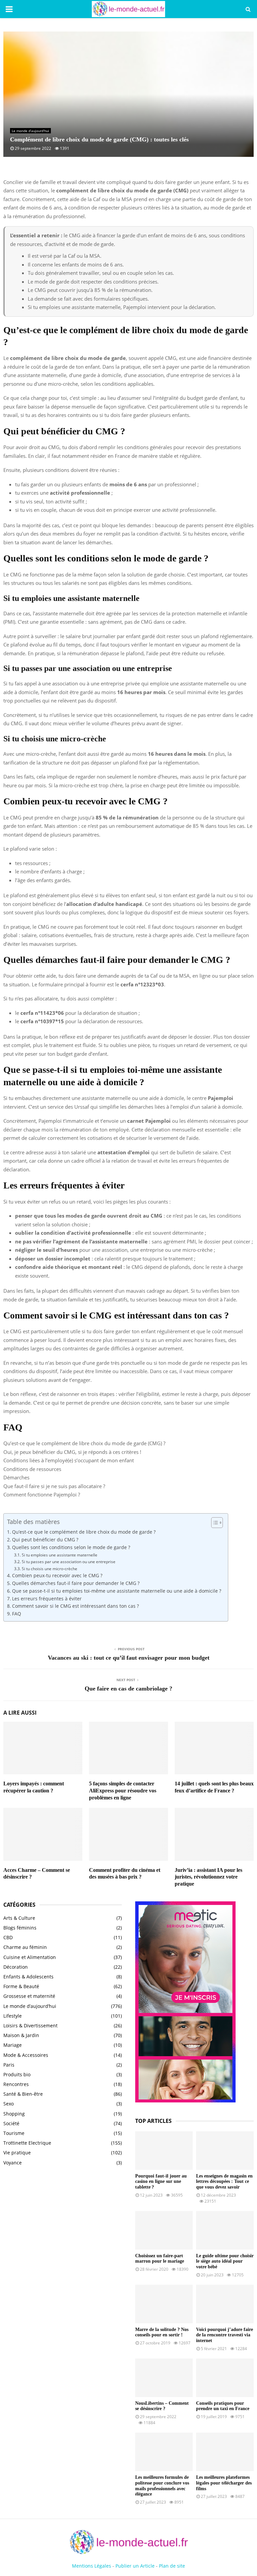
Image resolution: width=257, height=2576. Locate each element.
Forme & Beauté (21, 1986)
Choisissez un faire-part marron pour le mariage (160, 2259)
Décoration (16, 1967)
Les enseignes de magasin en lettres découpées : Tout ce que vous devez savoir (224, 2182)
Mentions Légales (92, 2566)
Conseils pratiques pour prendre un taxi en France (223, 2406)
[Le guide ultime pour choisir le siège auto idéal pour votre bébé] (225, 2230)
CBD (8, 1937)
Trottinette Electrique (27, 2143)
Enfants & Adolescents (28, 1977)
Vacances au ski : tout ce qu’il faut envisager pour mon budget (129, 1658)
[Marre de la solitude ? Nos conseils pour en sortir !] (164, 2304)
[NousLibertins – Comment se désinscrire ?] (164, 2378)
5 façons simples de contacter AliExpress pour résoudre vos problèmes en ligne (123, 1791)
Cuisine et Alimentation (30, 1957)
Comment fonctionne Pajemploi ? (42, 1494)
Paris (9, 2065)
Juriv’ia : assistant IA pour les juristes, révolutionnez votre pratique (208, 1877)
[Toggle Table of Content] (214, 1523)
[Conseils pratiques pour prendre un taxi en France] (225, 2378)
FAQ (17, 1614)
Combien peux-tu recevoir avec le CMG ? (57, 1576)
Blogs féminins (20, 1928)
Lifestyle (13, 2016)
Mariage (13, 2045)
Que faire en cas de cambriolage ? (128, 1689)
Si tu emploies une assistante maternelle (59, 1555)
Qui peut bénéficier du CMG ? (45, 1540)
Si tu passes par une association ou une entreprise (68, 1562)
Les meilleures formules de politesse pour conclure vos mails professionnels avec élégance (162, 2486)
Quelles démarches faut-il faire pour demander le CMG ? (76, 1583)
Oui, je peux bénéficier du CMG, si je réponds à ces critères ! (72, 1452)
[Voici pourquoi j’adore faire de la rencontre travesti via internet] (225, 2304)
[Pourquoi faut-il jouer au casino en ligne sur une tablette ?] (164, 2151)
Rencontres (16, 2084)
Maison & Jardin (21, 2035)
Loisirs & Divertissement (30, 2026)
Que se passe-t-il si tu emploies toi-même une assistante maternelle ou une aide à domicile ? (117, 1591)
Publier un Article (135, 2566)
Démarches (16, 1477)
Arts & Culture (19, 1918)
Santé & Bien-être (23, 2094)
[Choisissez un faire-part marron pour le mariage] (164, 2230)
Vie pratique (17, 2153)
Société (11, 2123)
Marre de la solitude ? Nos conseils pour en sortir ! (162, 2332)
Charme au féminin (25, 1947)
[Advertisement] (63, 2226)
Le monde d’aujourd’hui (30, 131)
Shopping (14, 2114)
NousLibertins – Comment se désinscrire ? (162, 2406)
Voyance (13, 2163)
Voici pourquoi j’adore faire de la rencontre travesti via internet (225, 2335)
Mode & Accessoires (26, 2055)
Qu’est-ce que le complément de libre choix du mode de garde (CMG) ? (84, 1443)
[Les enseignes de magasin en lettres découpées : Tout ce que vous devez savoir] (225, 2151)
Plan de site (172, 2566)
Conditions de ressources (32, 1469)
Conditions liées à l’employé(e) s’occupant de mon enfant (69, 1460)
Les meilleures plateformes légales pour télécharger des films (224, 2483)
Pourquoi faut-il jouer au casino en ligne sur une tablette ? (161, 2182)
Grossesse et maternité (29, 1996)
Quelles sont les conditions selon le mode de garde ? (71, 1547)
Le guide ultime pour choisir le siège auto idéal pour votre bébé (225, 2261)
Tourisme (14, 2133)
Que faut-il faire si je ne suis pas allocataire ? (54, 1486)
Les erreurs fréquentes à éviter (47, 1599)
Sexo (9, 2104)
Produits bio (17, 2074)
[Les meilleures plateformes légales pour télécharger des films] (225, 2452)
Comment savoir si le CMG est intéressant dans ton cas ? (75, 1606)
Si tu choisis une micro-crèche (49, 1569)
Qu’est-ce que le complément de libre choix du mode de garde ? (84, 1532)
